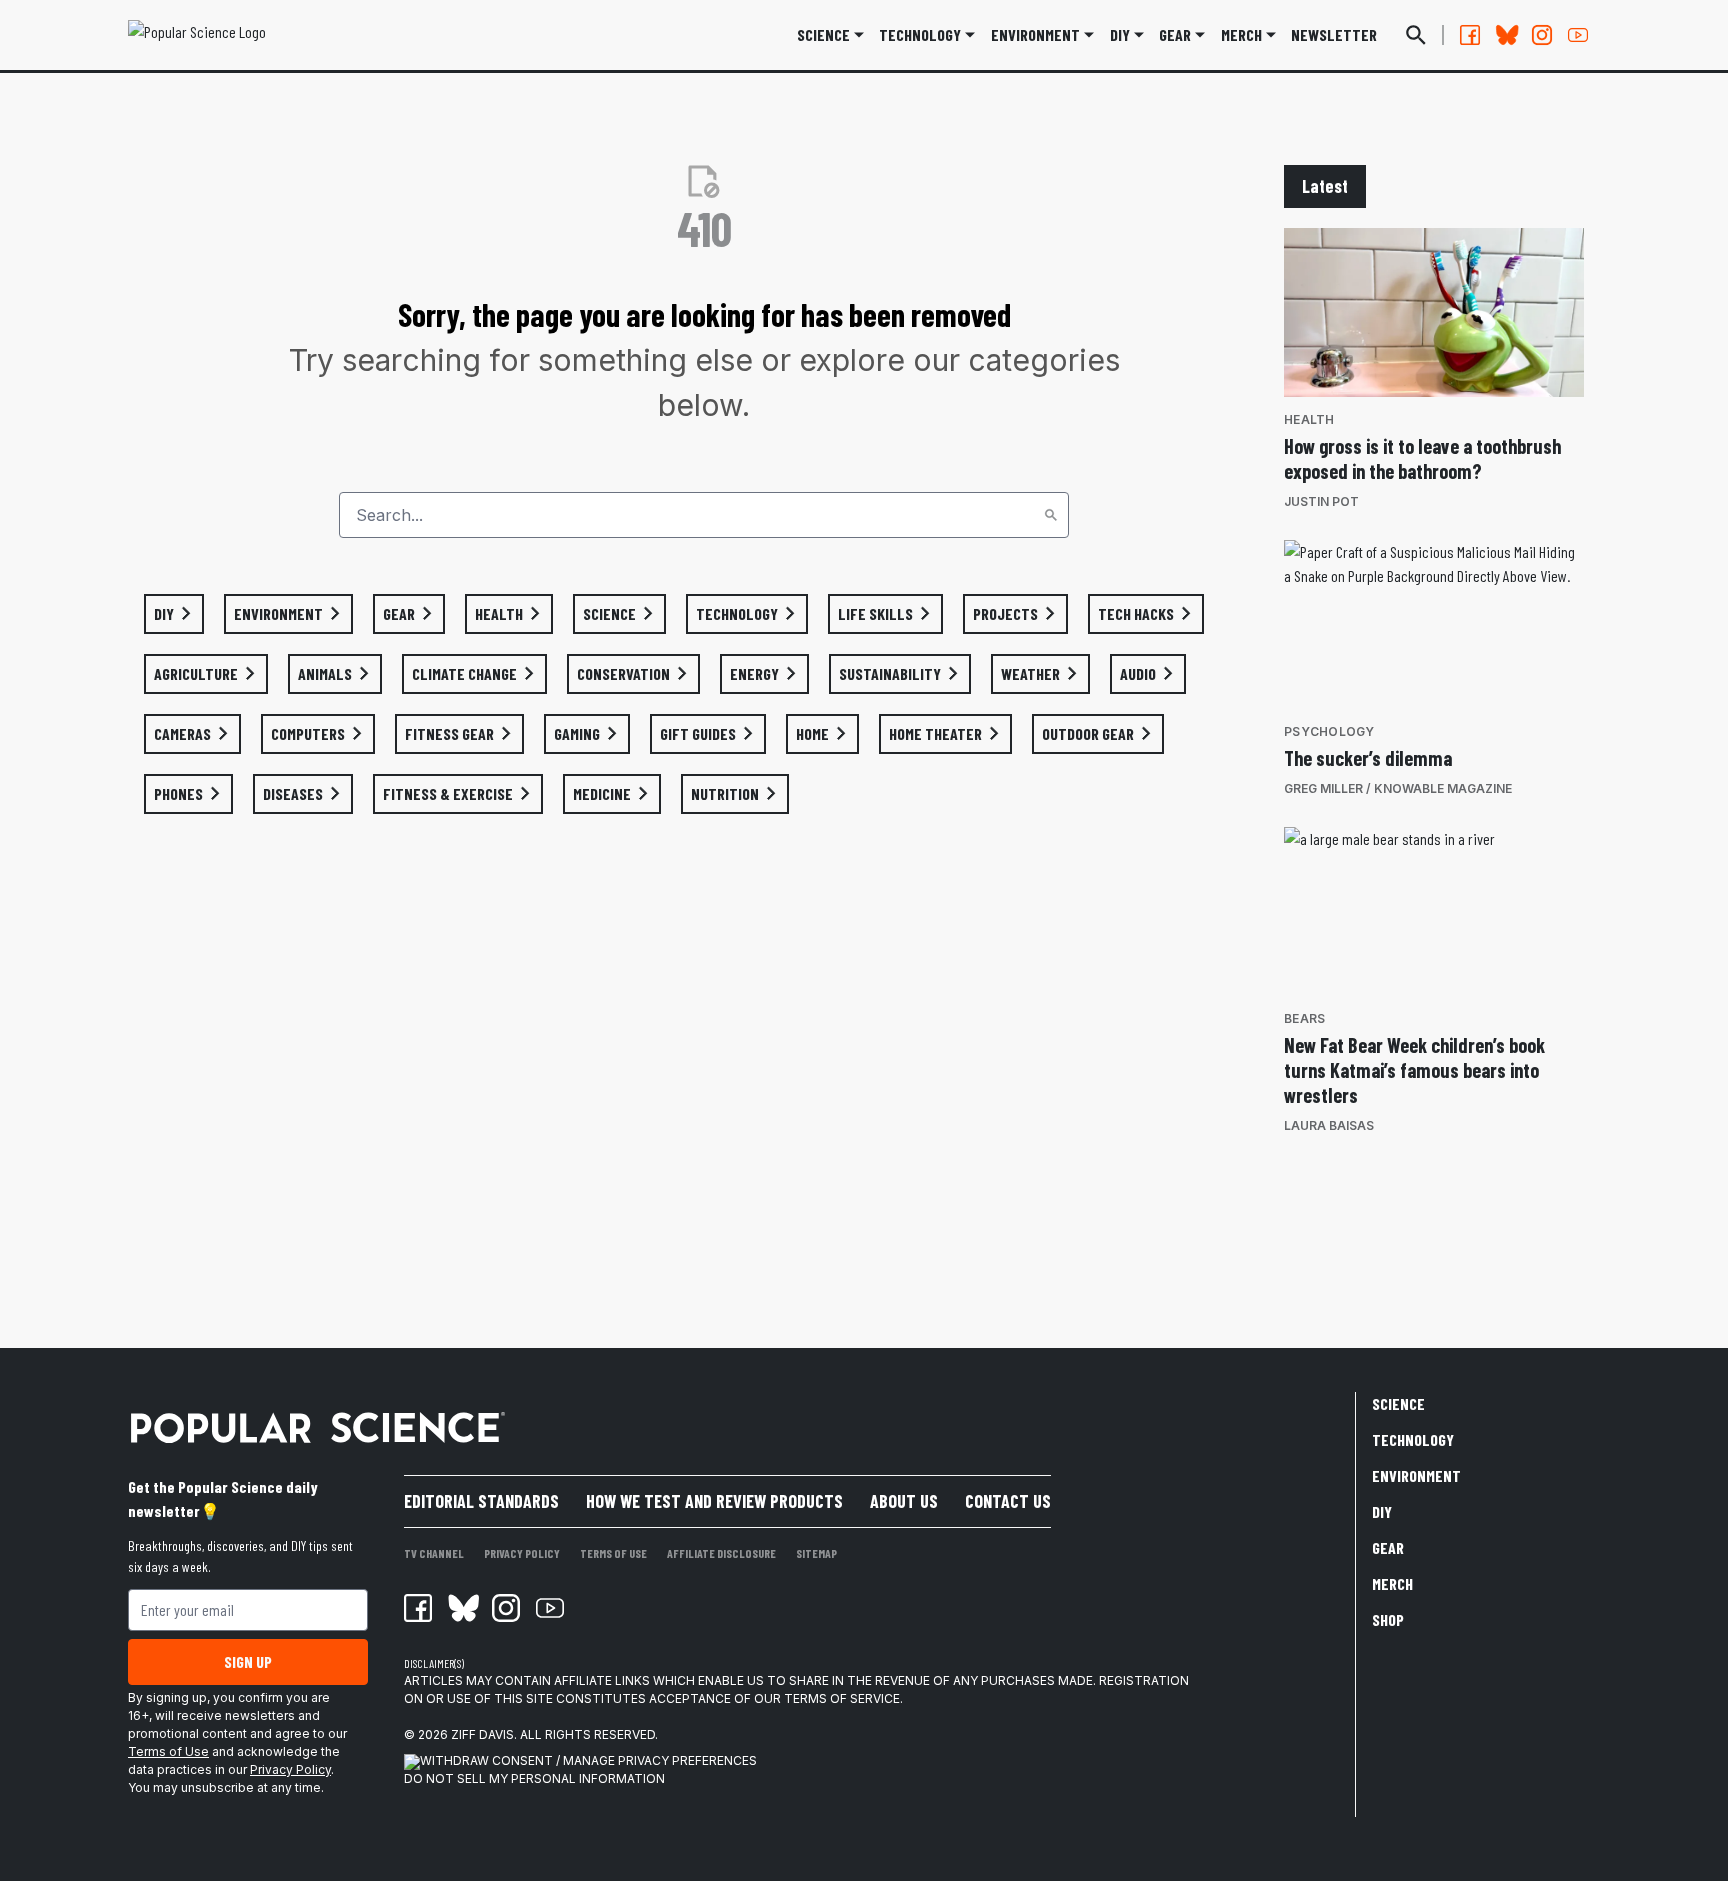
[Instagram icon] (506, 1608)
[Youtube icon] (550, 1608)
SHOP (1388, 1619)
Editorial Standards (481, 1501)
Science (823, 34)
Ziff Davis (482, 1734)
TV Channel (434, 1553)
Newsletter (1334, 34)
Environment (1035, 34)
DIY (1120, 34)
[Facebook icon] (418, 1608)
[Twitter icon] (462, 1608)
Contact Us (1008, 1501)
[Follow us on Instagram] (1542, 35)
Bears (1304, 1018)
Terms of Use (168, 1751)
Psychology (1329, 731)
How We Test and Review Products (714, 1501)
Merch (1392, 1583)
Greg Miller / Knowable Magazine (1398, 788)
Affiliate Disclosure (721, 1553)
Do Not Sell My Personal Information (534, 1778)
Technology (920, 34)
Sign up (248, 1661)
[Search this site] (1416, 35)
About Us (904, 1501)
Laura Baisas (1329, 1125)
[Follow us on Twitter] (1506, 35)
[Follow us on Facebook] (1470, 35)
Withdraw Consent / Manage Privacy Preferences (588, 1760)
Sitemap (816, 1553)
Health (1309, 419)
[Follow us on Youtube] (1578, 35)
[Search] (1051, 515)
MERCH (1241, 34)
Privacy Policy (290, 1769)
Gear (1175, 34)
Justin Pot (1321, 501)
